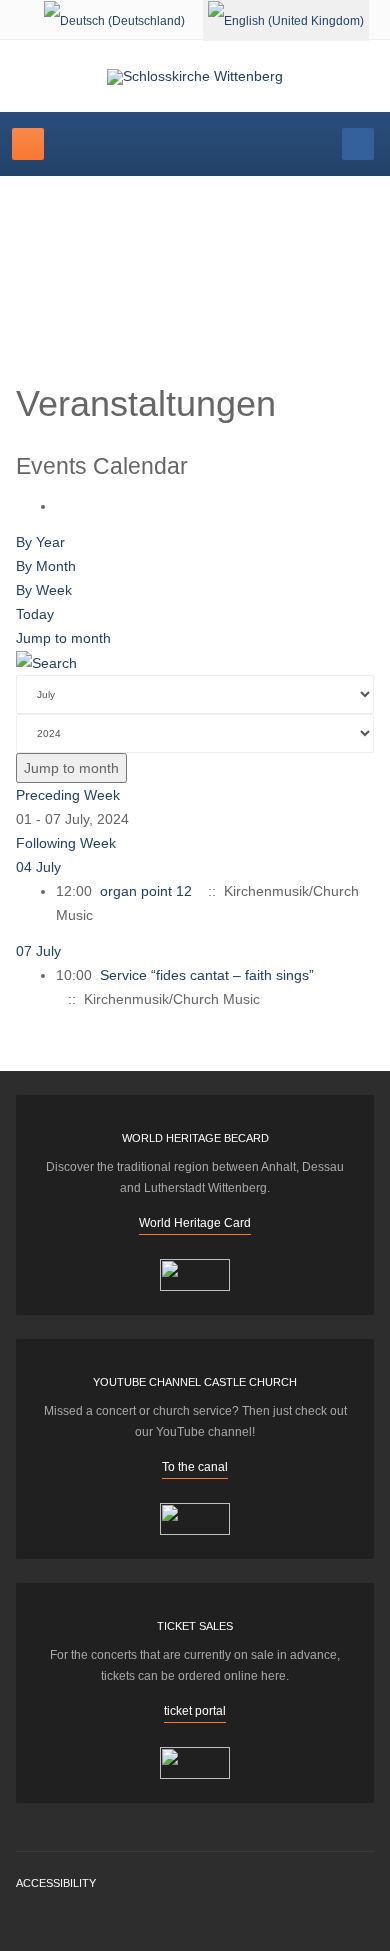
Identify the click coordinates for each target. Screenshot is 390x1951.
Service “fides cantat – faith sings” (207, 975)
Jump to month (63, 638)
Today (35, 614)
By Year (40, 542)
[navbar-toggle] (28, 144)
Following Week (66, 843)
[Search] (46, 662)
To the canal (195, 1467)
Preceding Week (68, 795)
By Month (46, 566)
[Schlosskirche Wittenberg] (195, 77)
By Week (44, 590)
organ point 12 (146, 891)
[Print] (61, 506)
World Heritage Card (195, 1223)
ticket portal (195, 1711)
